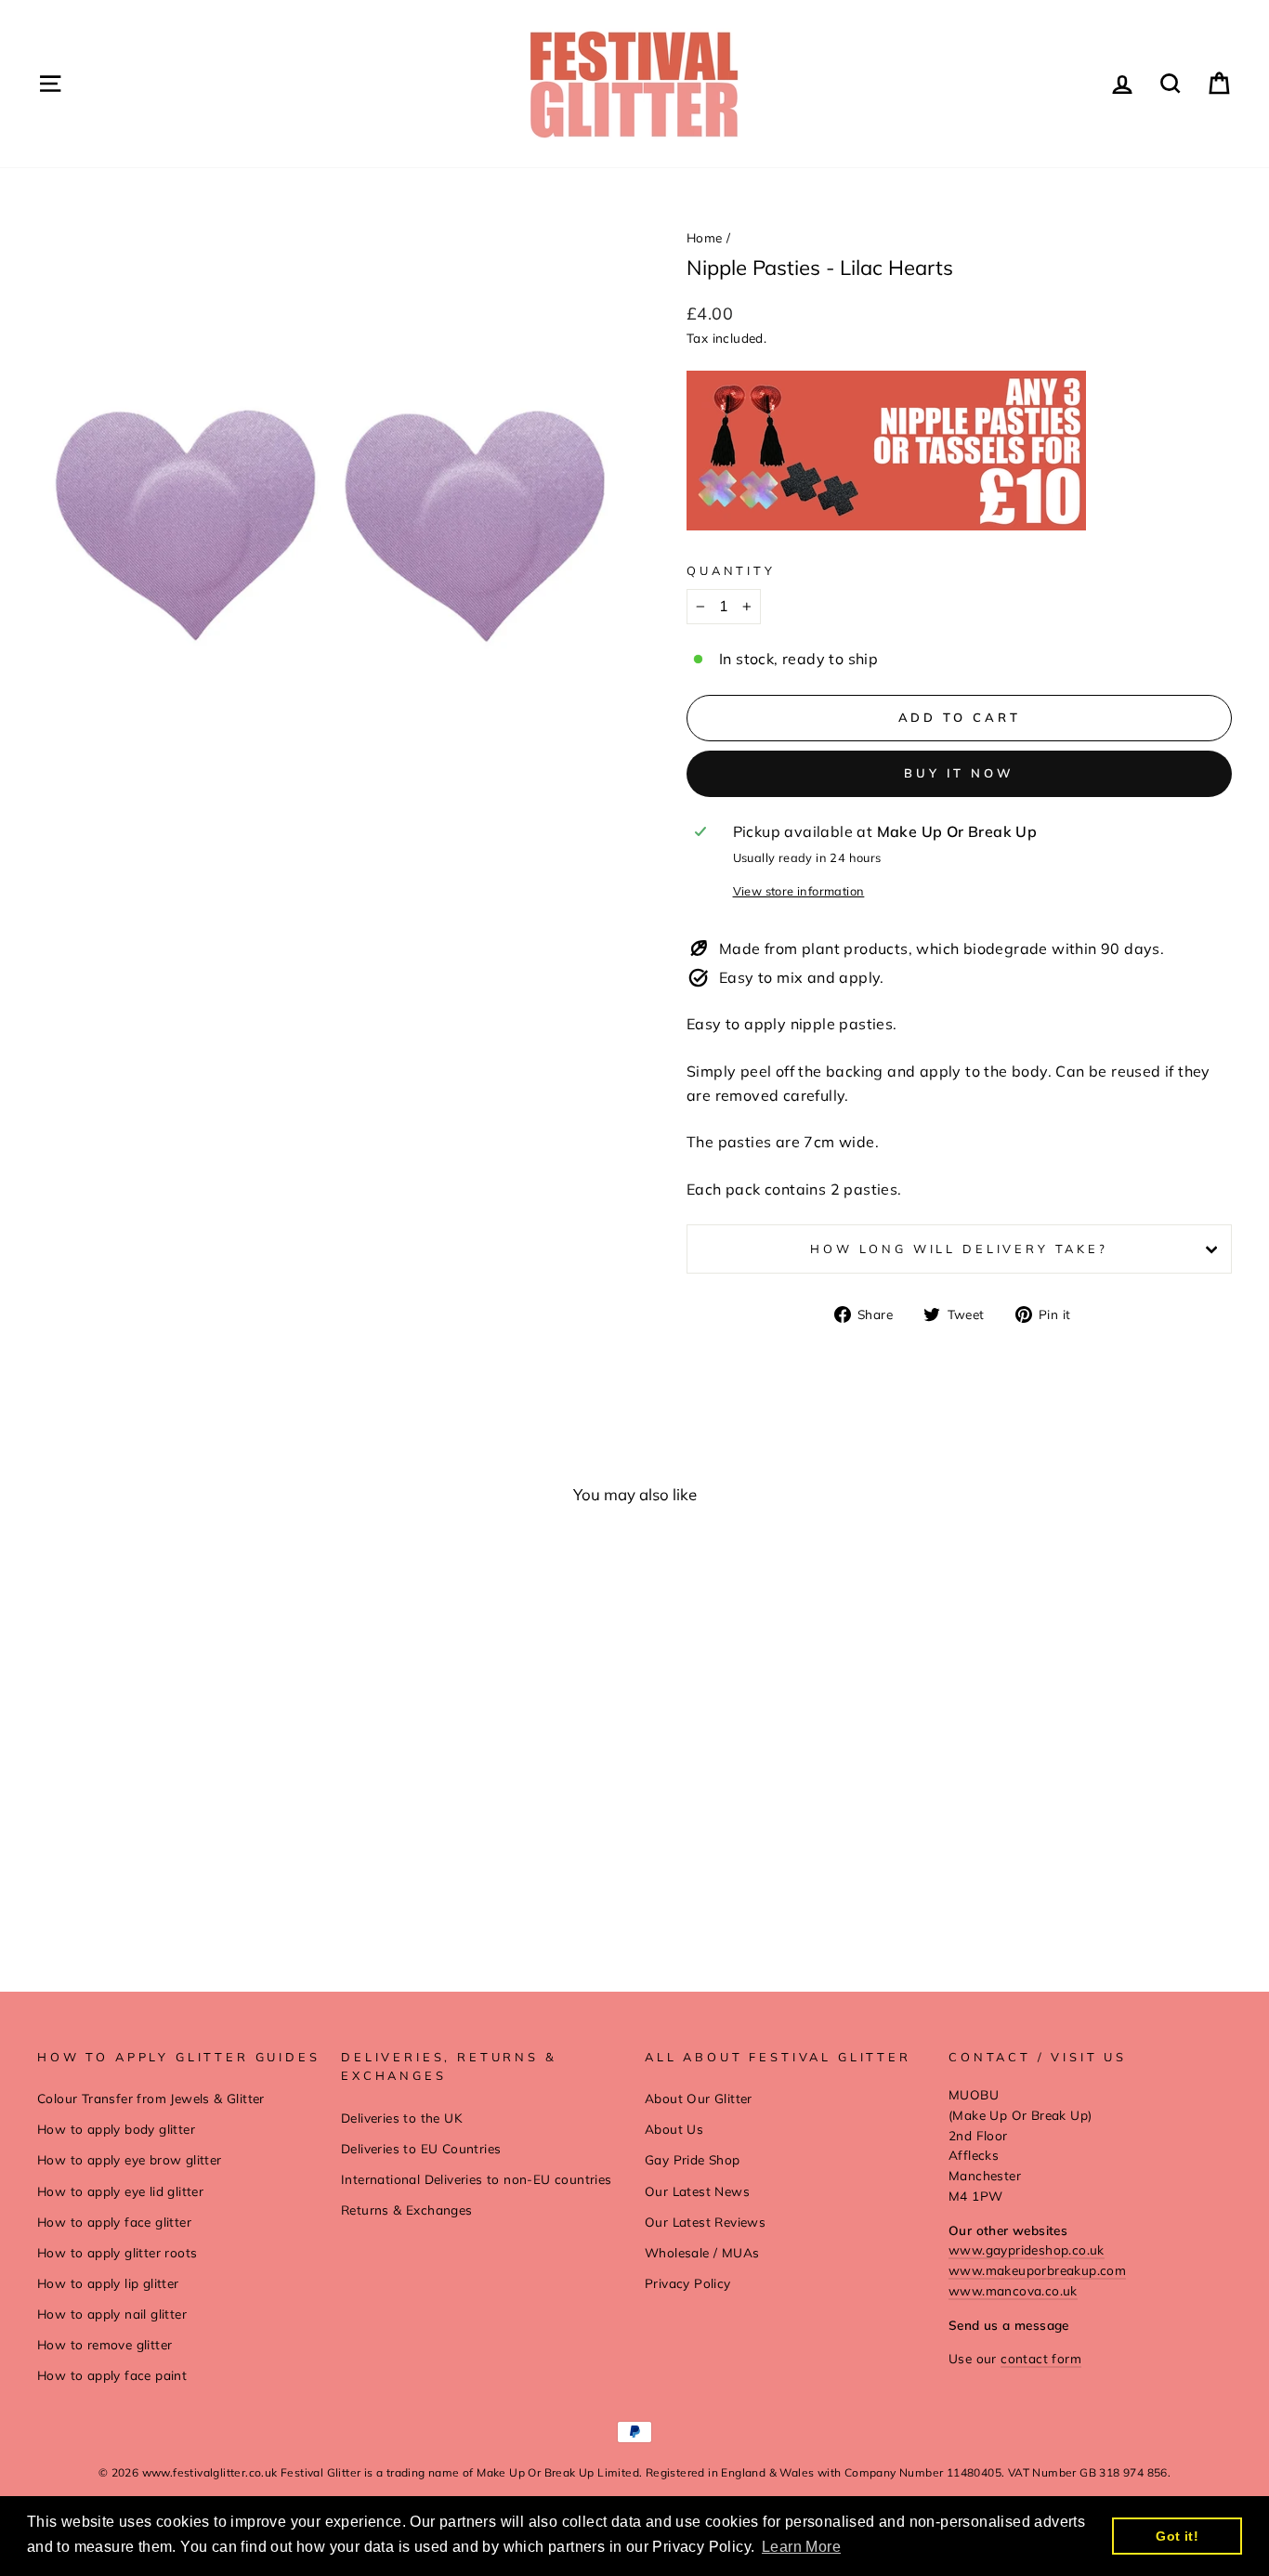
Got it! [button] (1177, 2536)
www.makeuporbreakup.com (1037, 2270)
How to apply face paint (112, 2375)
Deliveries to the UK (402, 2118)
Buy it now (959, 773)
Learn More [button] (801, 2547)
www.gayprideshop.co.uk (1027, 2249)
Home (705, 237)
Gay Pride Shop (693, 2159)
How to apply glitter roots (117, 2252)
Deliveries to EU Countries (421, 2148)
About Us (674, 2129)
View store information (799, 891)
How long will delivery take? (959, 1249)
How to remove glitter (105, 2344)
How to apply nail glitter (112, 2314)
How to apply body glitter (116, 2129)
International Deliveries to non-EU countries (477, 2179)
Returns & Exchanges (407, 2210)
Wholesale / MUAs (702, 2252)
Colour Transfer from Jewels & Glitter (151, 2098)
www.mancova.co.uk (1013, 2290)
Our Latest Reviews (705, 2222)
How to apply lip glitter (108, 2283)
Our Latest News (697, 2191)
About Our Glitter (699, 2098)
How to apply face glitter (114, 2222)
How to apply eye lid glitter (120, 2191)
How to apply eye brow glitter (130, 2159)
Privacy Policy (688, 2283)
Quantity (731, 570)
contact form (1041, 2358)
